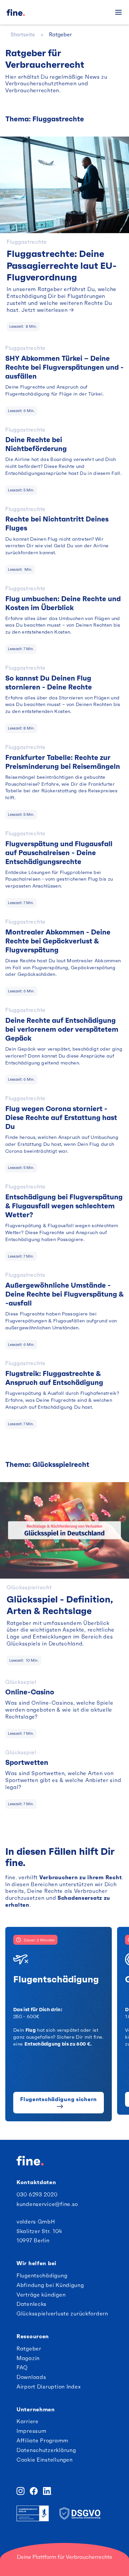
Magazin (28, 2358)
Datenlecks (32, 2304)
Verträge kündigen (41, 2295)
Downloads (31, 2377)
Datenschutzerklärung (46, 2450)
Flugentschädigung (42, 2275)
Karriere (28, 2421)
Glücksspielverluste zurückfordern (62, 2313)
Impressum (31, 2431)
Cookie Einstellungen (44, 2460)
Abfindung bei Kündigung (50, 2285)
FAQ (22, 2367)
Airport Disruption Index (49, 2387)
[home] (29, 12)
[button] (118, 12)
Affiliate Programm (43, 2440)
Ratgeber (29, 2348)
